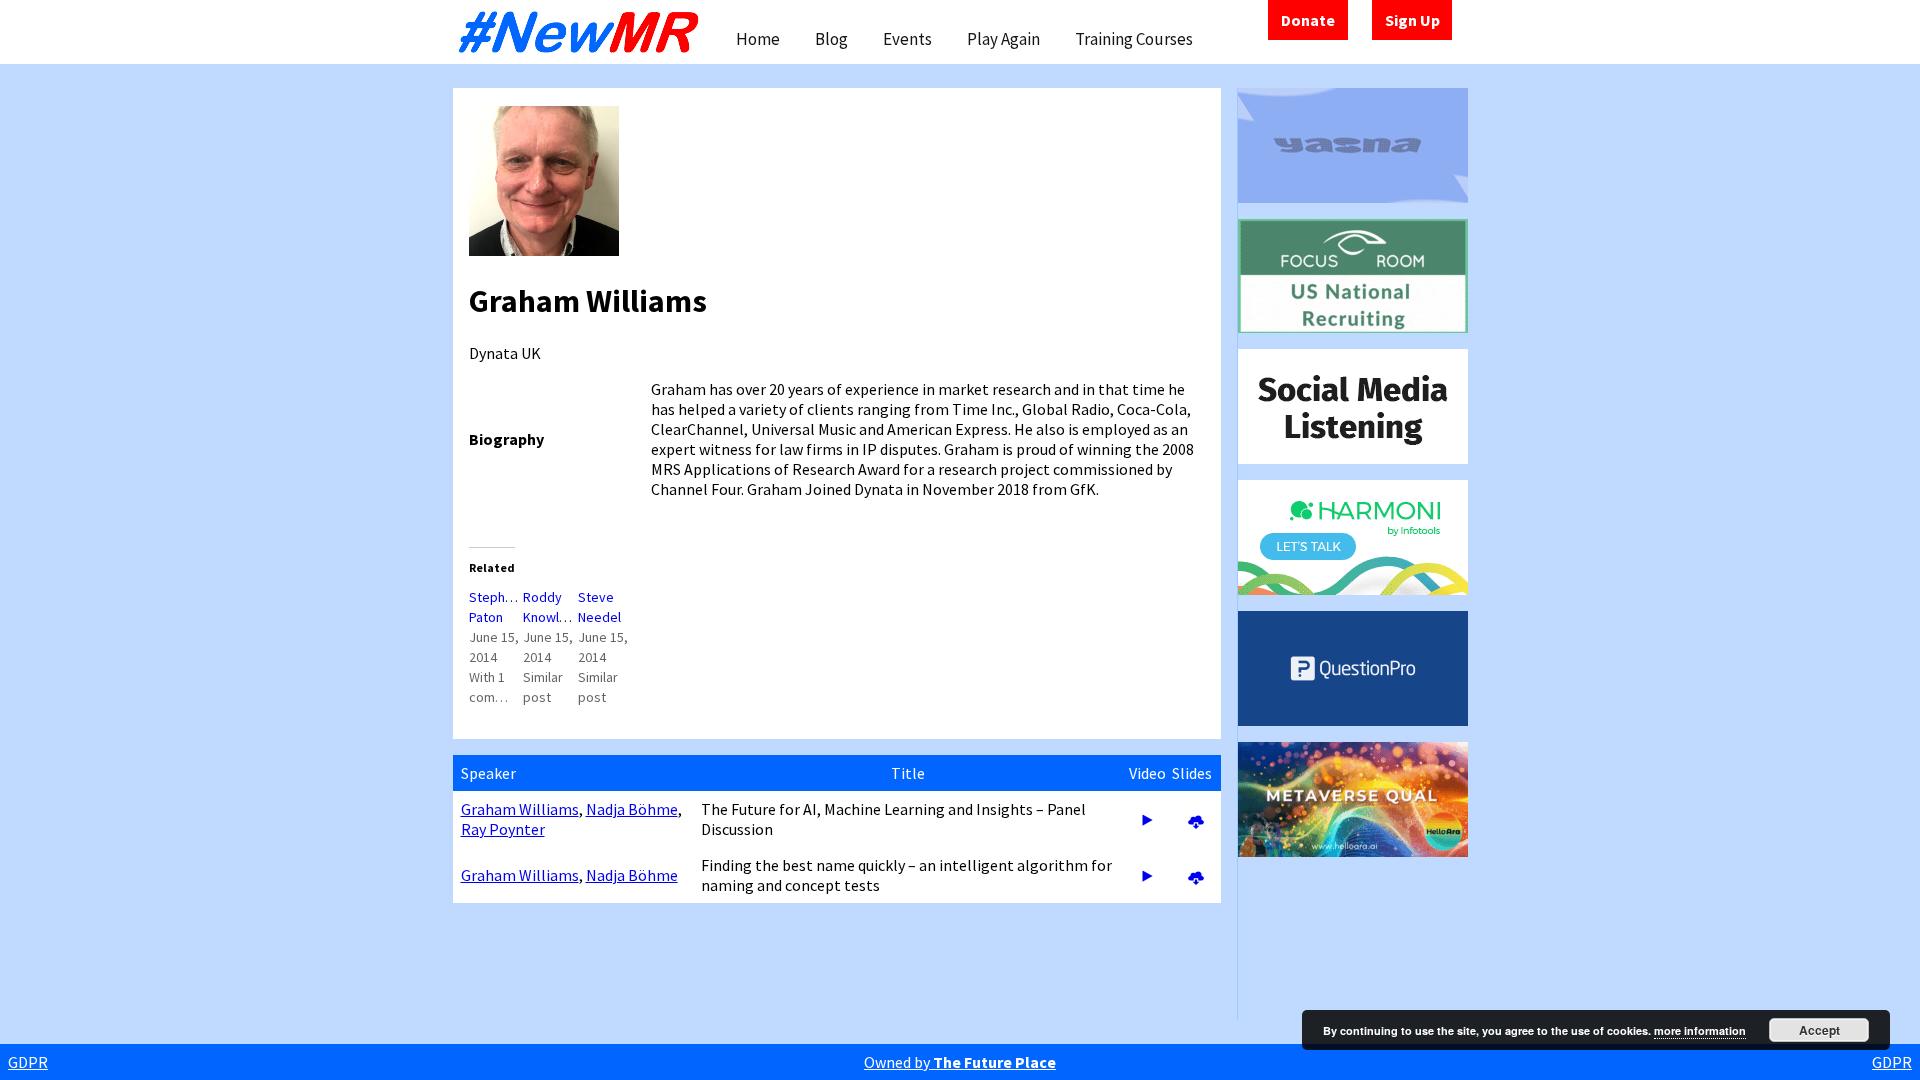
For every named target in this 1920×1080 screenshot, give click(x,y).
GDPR (28, 1062)
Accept (1819, 1030)
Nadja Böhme (632, 809)
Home (758, 39)
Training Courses (1134, 39)
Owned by (960, 1062)
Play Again (1003, 39)
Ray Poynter (503, 829)
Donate (1308, 20)
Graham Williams (520, 809)
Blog (831, 39)
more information (1700, 1030)
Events (907, 39)
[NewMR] (584, 32)
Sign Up (1412, 20)
